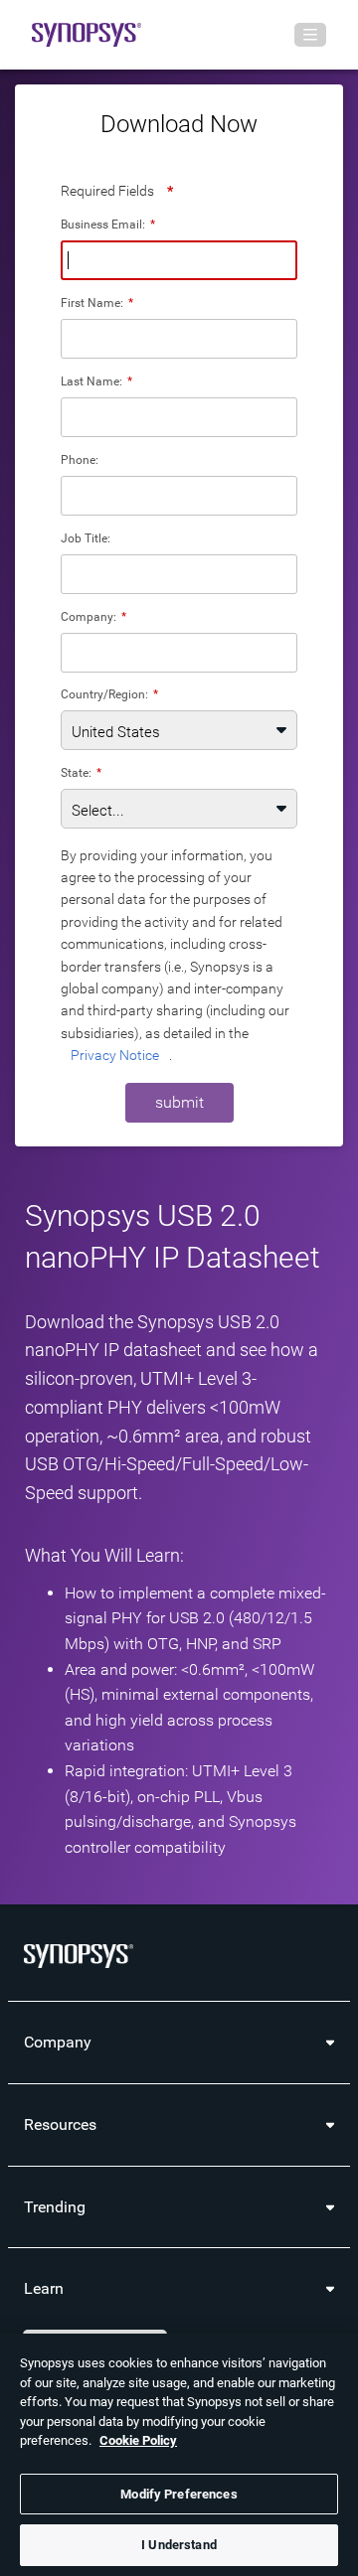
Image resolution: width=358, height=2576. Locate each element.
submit (179, 1102)
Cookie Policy (138, 2440)
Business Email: (108, 224)
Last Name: (96, 381)
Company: (93, 616)
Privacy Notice (115, 1055)
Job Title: (86, 538)
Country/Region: (109, 694)
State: (81, 772)
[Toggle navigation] (310, 35)
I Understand (179, 2545)
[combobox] (179, 653)
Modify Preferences (179, 2494)
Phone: (80, 459)
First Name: (97, 303)
